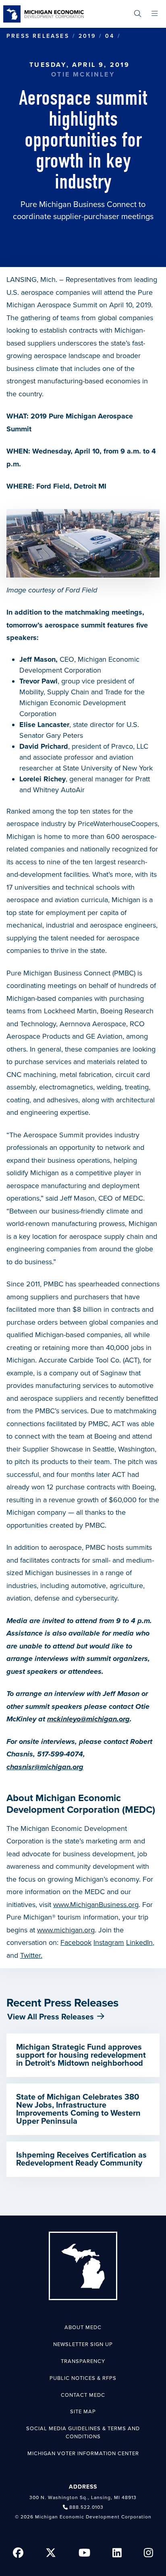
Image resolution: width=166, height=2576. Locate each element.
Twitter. (31, 1955)
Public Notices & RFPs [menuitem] (83, 2378)
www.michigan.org (66, 1930)
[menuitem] (138, 14)
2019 (87, 36)
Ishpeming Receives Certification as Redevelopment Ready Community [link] (81, 2159)
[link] (44, 14)
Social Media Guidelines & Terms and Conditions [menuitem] (83, 2433)
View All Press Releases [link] (51, 2017)
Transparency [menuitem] (83, 2361)
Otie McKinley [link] (83, 75)
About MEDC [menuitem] (83, 2328)
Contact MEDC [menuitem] (83, 2395)
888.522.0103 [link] (86, 2507)
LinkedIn (139, 1942)
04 (110, 36)
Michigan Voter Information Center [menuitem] (83, 2454)
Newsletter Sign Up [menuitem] (83, 2344)
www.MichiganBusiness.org (96, 1905)
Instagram (109, 1942)
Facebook (76, 1942)
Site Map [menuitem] (83, 2412)
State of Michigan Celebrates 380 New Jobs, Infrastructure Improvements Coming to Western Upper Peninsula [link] (78, 2109)
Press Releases (38, 36)
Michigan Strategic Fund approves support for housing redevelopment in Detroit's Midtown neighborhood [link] (81, 2055)
